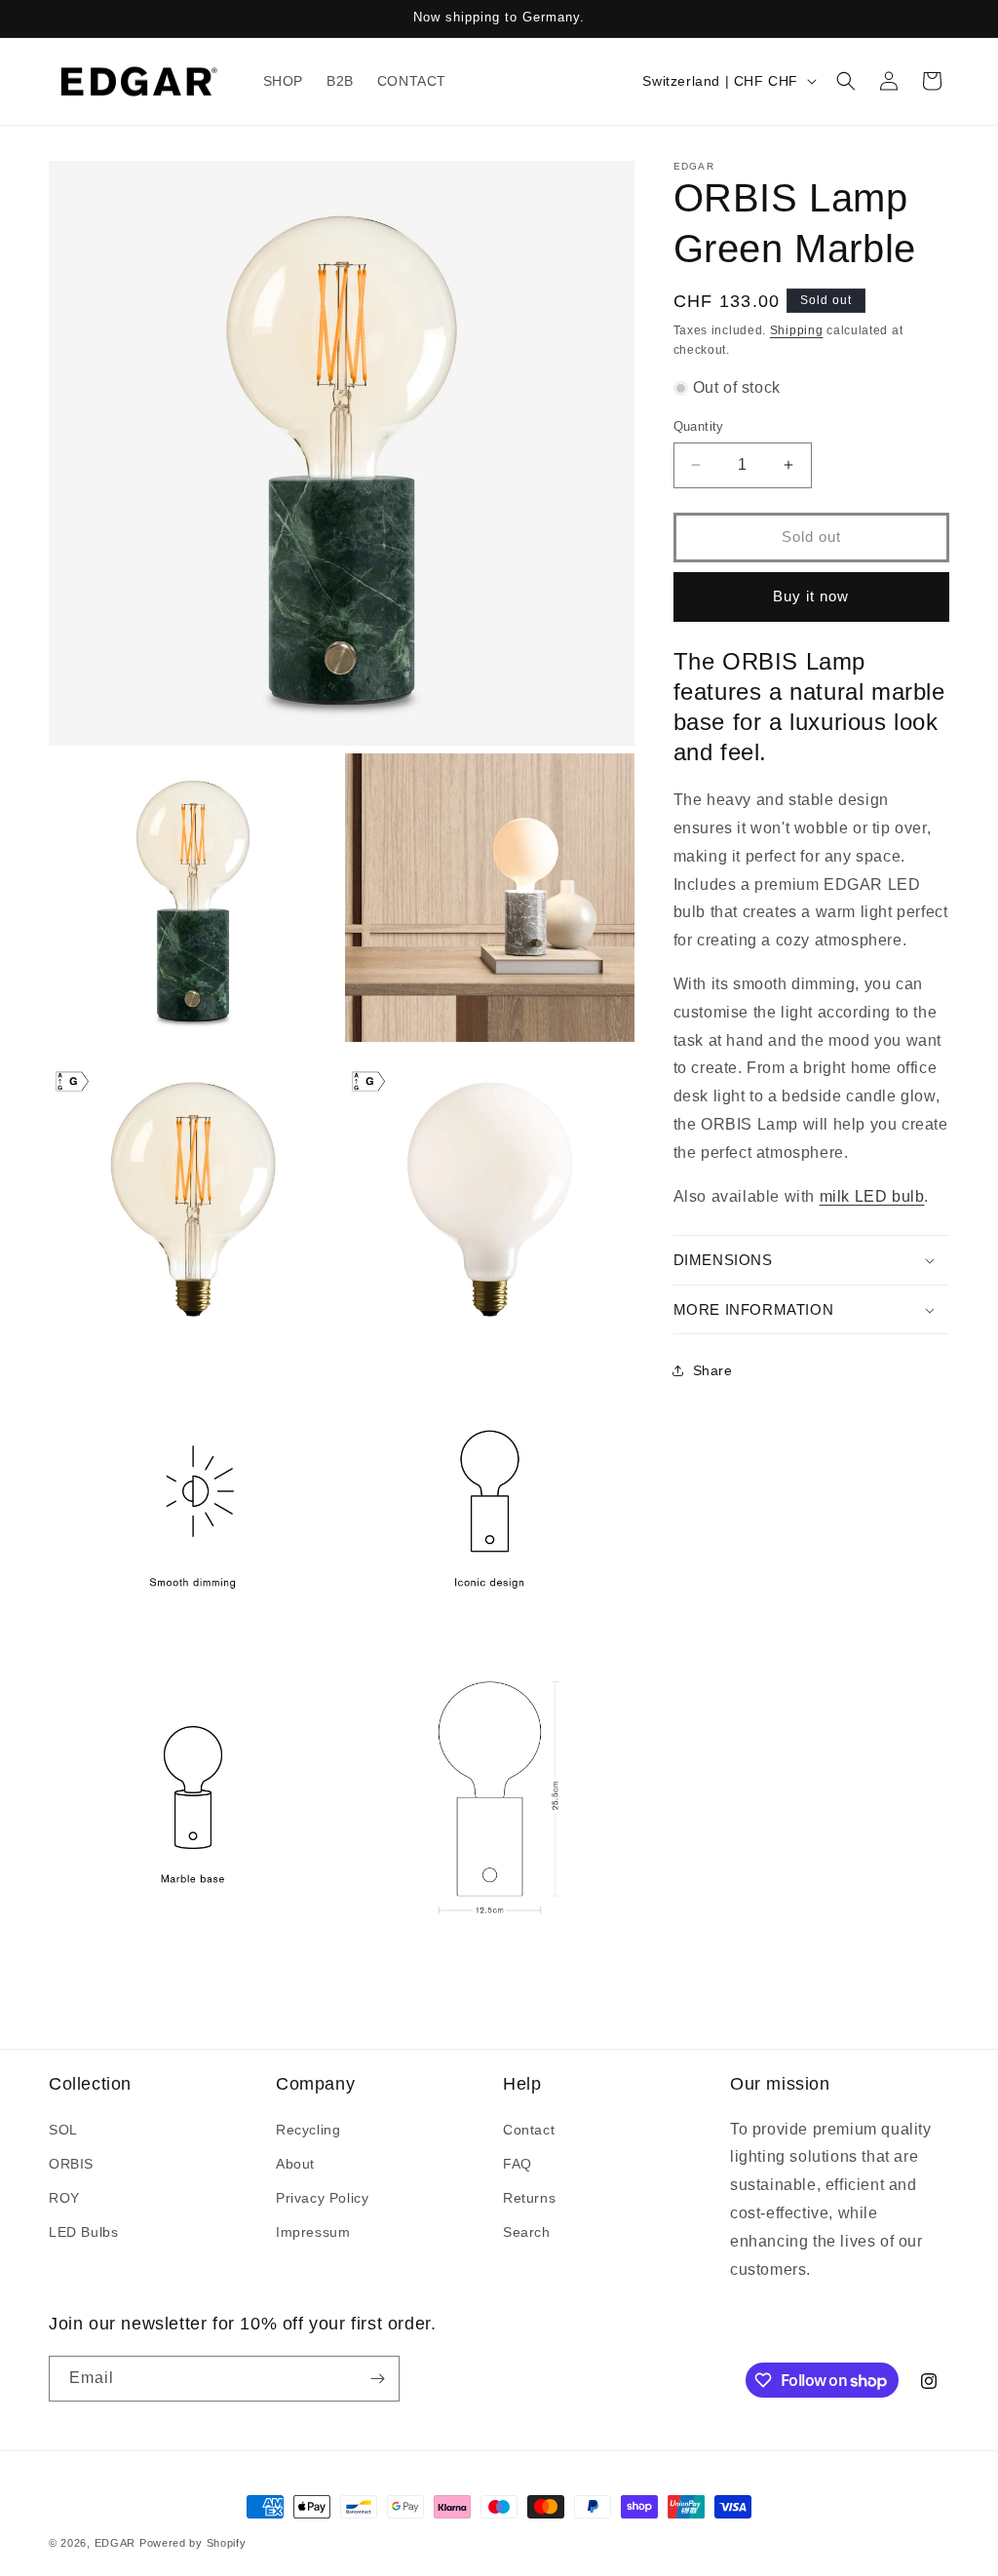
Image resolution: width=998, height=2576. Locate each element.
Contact (529, 2130)
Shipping (797, 330)
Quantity (699, 426)
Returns (529, 2198)
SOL (63, 2130)
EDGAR (117, 2543)
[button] (846, 81)
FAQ (518, 2164)
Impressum (313, 2232)
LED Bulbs (83, 2232)
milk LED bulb (872, 1196)
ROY (64, 2198)
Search (527, 2232)
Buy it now (811, 596)
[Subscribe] (377, 2379)
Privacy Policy (322, 2198)
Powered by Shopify (193, 2543)
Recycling (308, 2130)
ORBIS (71, 2164)
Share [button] (713, 1370)
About (295, 2164)
